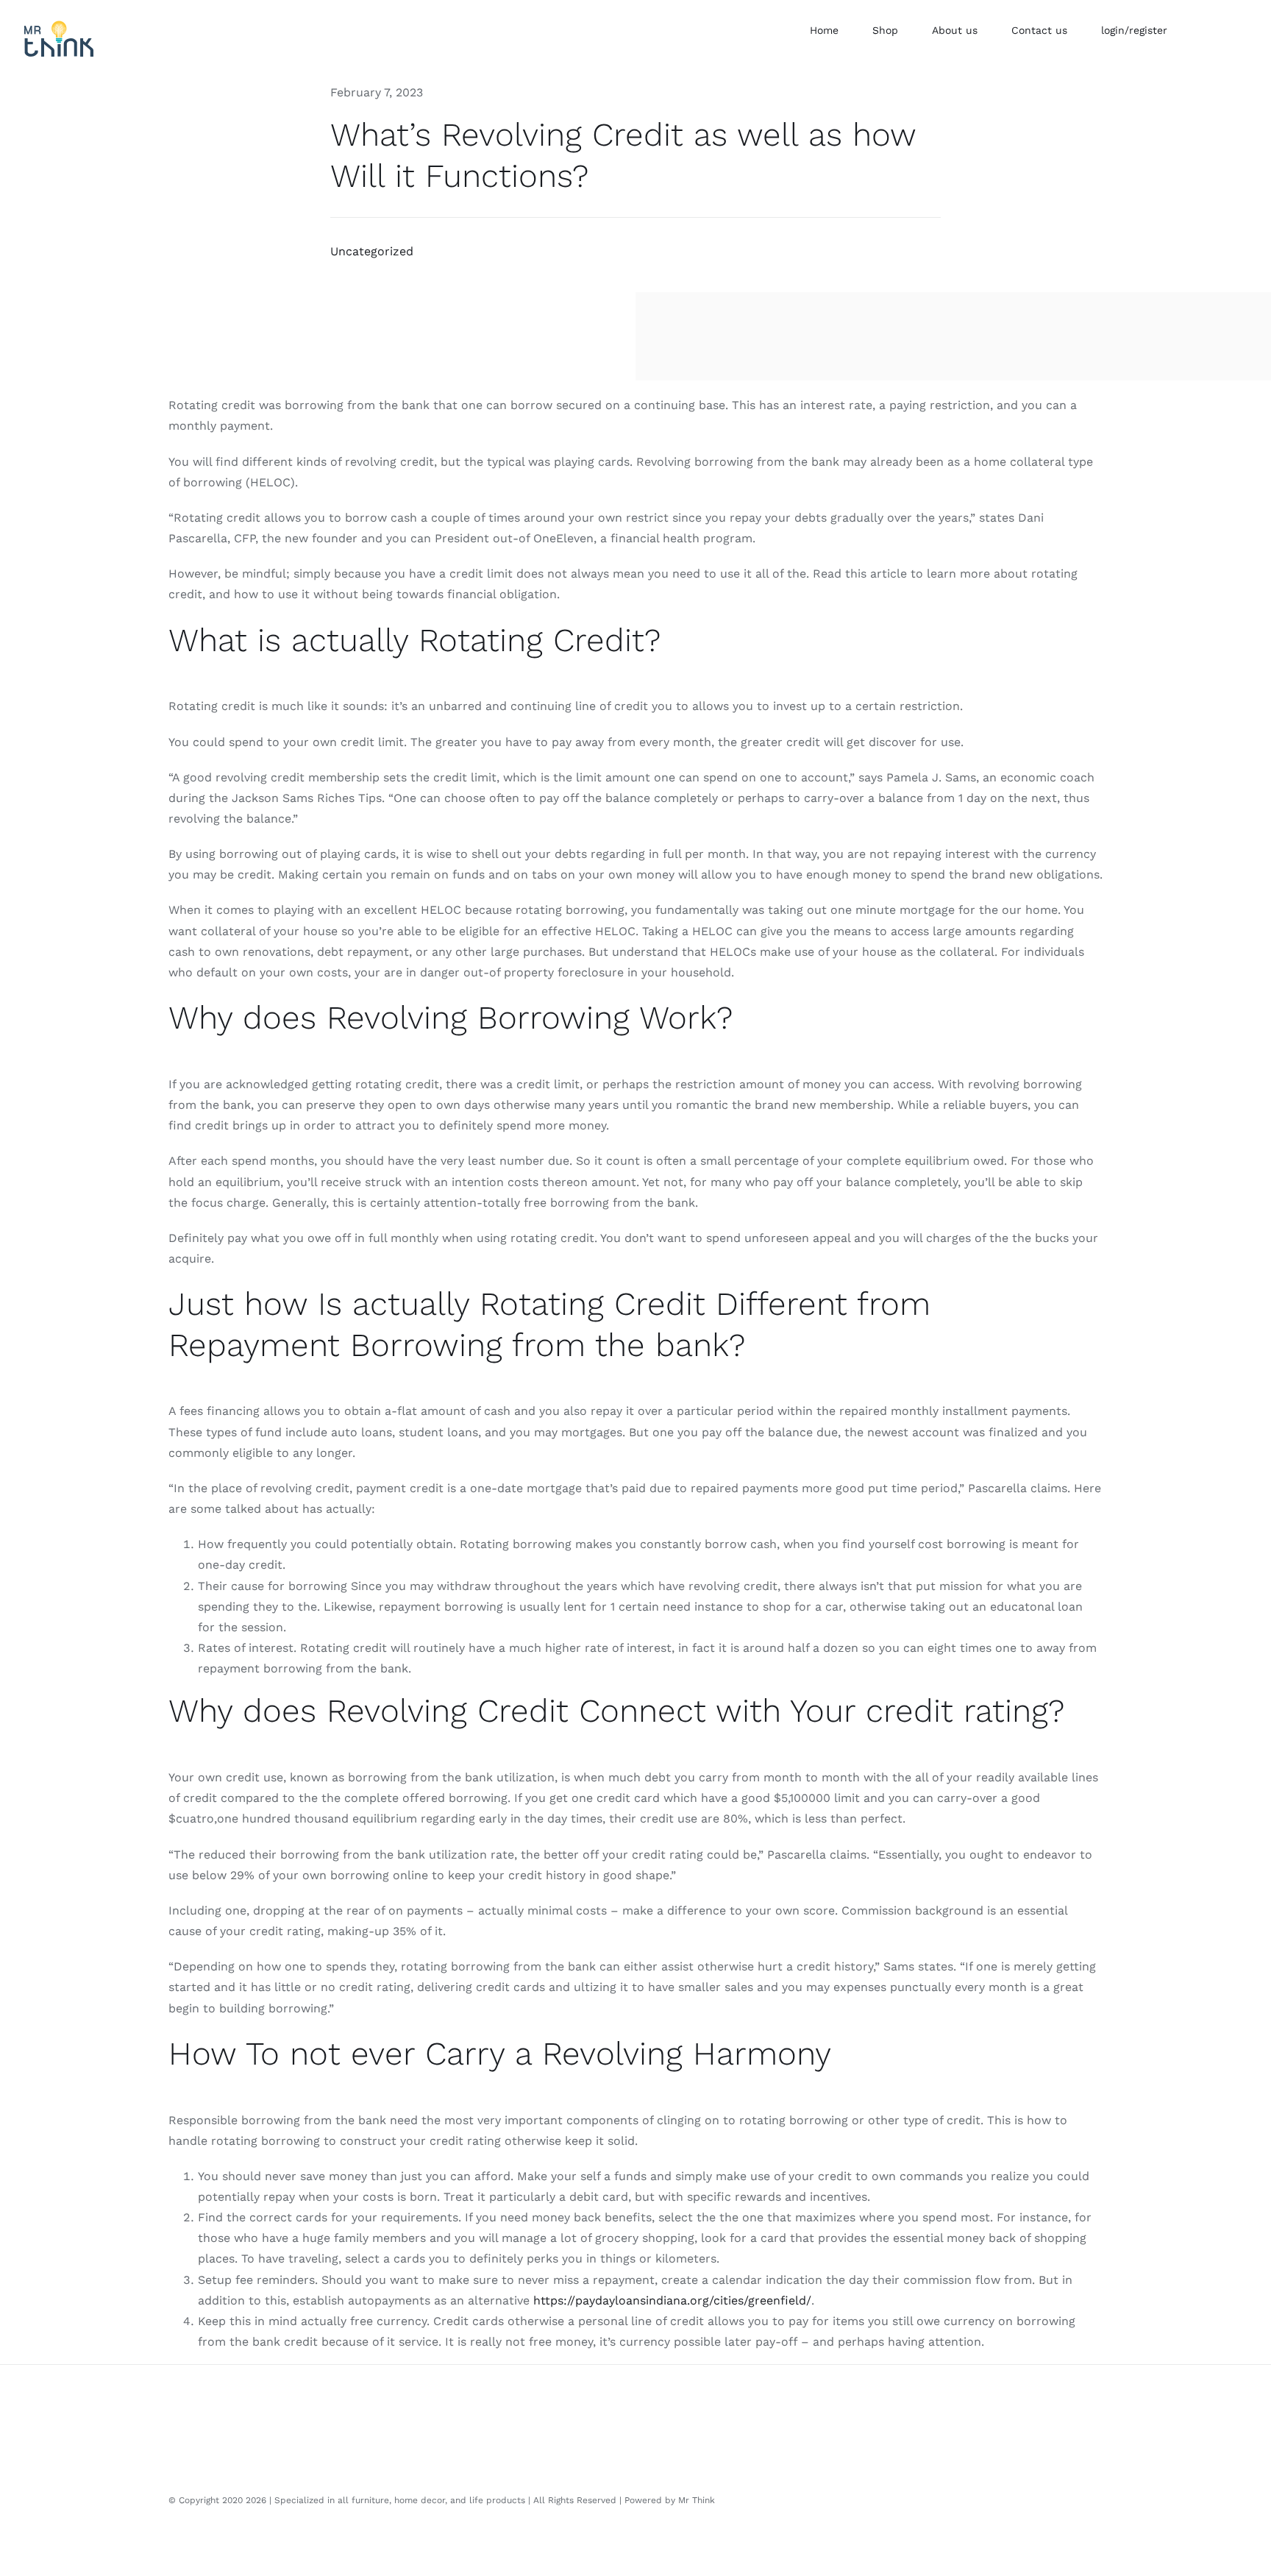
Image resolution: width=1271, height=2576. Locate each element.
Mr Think (697, 2500)
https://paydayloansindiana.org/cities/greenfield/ (672, 2300)
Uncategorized (372, 251)
